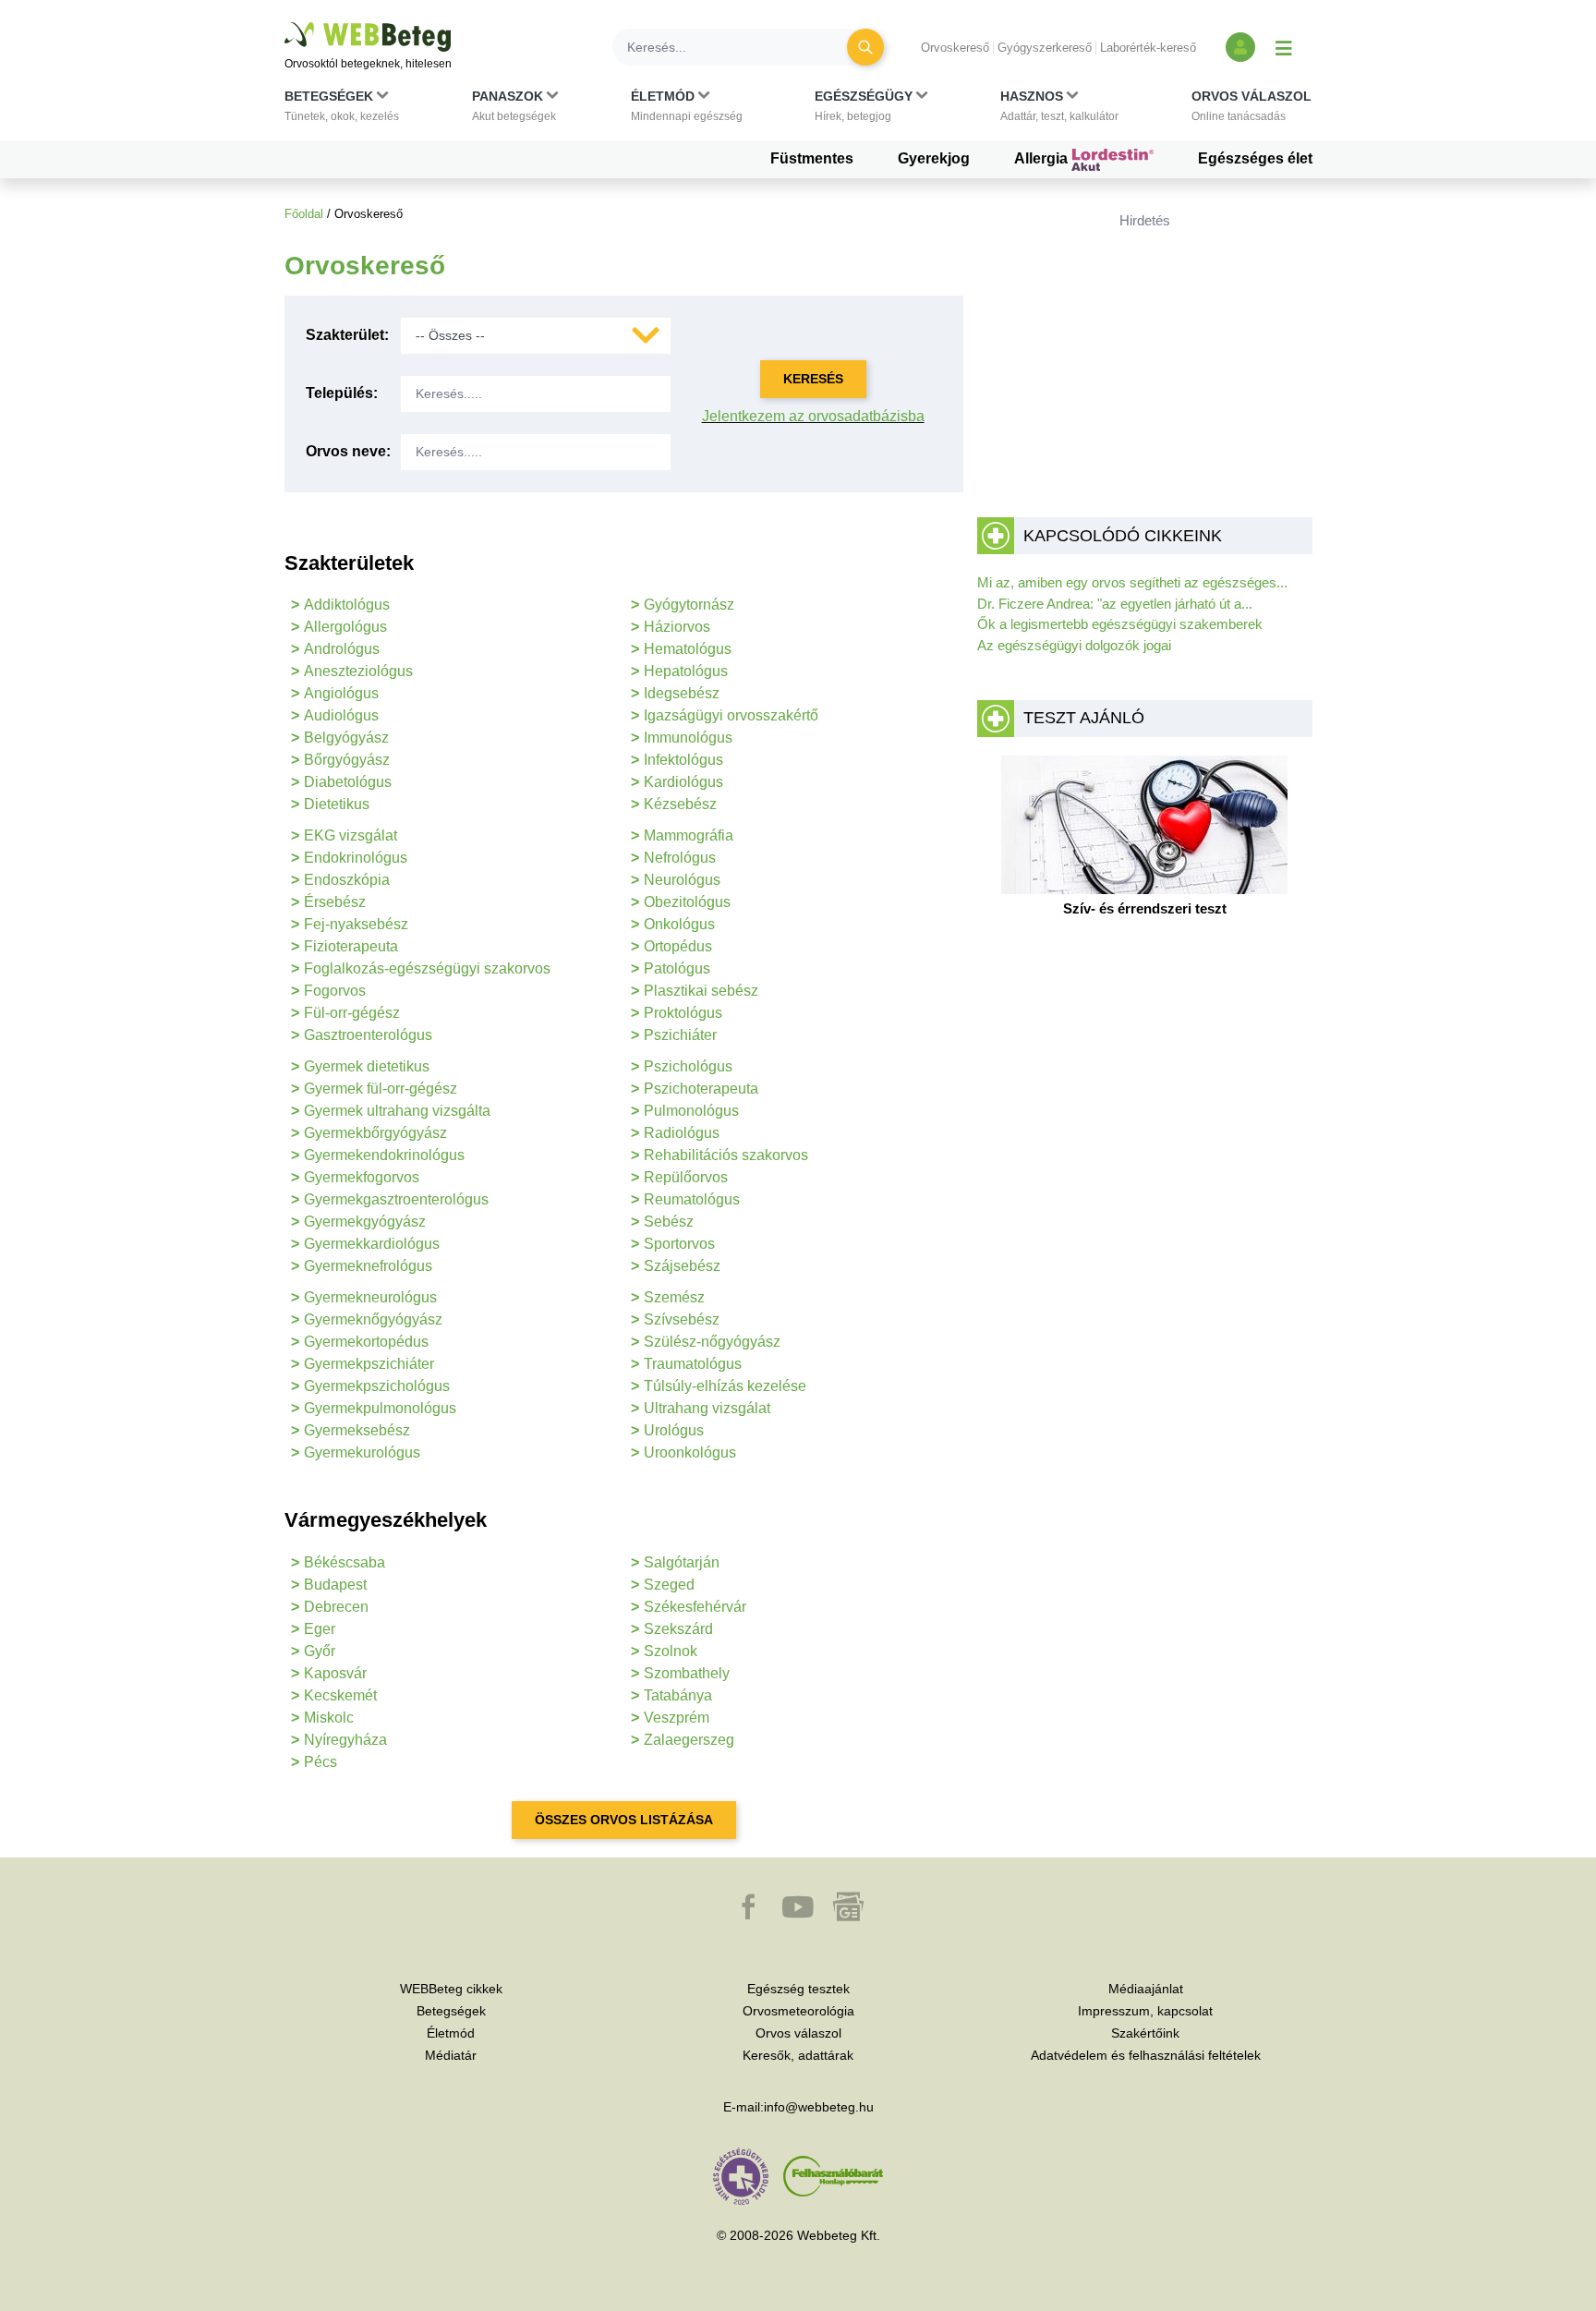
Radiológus (682, 1133)
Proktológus (683, 1013)
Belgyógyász (346, 738)
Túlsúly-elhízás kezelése (725, 1386)
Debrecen (336, 1607)
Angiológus (341, 693)
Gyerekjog (934, 158)
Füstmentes (812, 158)
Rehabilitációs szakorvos (726, 1155)
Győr (320, 1651)
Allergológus (345, 627)
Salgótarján (682, 1562)
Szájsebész (682, 1266)
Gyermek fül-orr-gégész (381, 1089)
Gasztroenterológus (368, 1035)
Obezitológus (687, 902)
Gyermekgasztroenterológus (396, 1199)
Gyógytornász (689, 605)
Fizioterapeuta (351, 946)
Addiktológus (347, 605)
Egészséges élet (1255, 158)
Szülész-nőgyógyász (712, 1342)
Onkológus (679, 924)
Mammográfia (689, 835)
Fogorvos (335, 991)
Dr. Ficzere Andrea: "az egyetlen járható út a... (1115, 604)
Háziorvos (677, 627)
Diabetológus (348, 782)
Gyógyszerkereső (1045, 48)
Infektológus (683, 760)
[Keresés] (865, 47)
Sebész (669, 1222)
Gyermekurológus (362, 1452)
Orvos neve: (348, 451)
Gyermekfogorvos (362, 1177)
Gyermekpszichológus (377, 1386)
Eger (320, 1629)
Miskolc (329, 1718)
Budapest (335, 1585)
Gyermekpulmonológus (380, 1408)
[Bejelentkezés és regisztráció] (1240, 47)
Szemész (674, 1297)
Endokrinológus (356, 858)
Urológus (674, 1430)
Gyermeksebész (357, 1430)
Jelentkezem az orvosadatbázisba (813, 416)
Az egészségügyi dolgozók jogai (1074, 645)
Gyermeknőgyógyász (373, 1319)
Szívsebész (682, 1319)
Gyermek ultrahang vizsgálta (397, 1111)
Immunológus (688, 738)
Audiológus (341, 715)
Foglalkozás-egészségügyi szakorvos (427, 968)
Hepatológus (686, 671)
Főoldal (304, 214)
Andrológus (342, 649)
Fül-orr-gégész (352, 1013)
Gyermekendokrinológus (384, 1155)
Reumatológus (692, 1199)
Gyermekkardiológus (372, 1244)
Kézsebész (680, 804)
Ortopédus (678, 946)
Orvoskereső (955, 48)
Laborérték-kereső (1148, 48)
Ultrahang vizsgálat (707, 1408)
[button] (342, 110)
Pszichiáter (680, 1035)
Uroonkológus (690, 1452)
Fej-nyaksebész (356, 924)
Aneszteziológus (358, 671)
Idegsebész (682, 693)
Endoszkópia (347, 880)
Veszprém (677, 1718)
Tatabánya (678, 1695)
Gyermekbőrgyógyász (375, 1133)
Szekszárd (678, 1629)
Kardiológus (683, 782)
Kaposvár (335, 1673)
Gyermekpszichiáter (369, 1364)
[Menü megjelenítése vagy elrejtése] (1284, 47)
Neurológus (682, 880)
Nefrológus (680, 858)
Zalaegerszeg (689, 1740)
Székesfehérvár (695, 1607)
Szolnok (671, 1651)
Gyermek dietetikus (367, 1066)
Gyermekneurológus (370, 1297)
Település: (342, 393)
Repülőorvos (686, 1177)
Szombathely (687, 1673)
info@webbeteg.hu (819, 2107)
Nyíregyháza (345, 1740)
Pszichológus (688, 1066)
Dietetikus (337, 804)
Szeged (669, 1585)
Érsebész (335, 902)
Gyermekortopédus (366, 1342)
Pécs (320, 1762)
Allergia (1043, 158)
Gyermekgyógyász (365, 1222)
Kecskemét (340, 1695)
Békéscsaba (345, 1562)
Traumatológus (693, 1364)
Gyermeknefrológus (368, 1266)
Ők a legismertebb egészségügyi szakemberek (1120, 624)
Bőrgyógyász (347, 760)
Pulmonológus (691, 1111)
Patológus (677, 968)
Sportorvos (679, 1244)
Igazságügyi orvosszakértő (731, 715)
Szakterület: (347, 335)
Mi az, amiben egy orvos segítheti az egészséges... (1132, 582)
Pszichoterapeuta (701, 1089)
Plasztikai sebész (701, 991)
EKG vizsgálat (351, 835)
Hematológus (688, 649)
